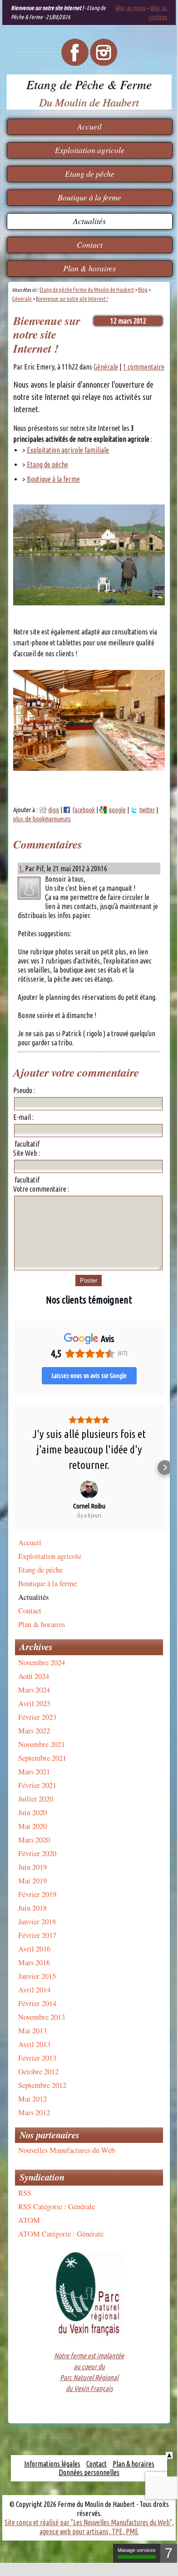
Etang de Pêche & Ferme (89, 84)
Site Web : (27, 1153)
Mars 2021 (34, 1771)
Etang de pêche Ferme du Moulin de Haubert (87, 290)
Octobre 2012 (38, 2071)
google (117, 810)
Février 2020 (37, 1853)
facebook (84, 810)
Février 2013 (37, 2058)
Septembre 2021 (42, 1758)
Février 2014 (37, 2003)
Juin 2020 (32, 1812)
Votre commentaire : (41, 1189)
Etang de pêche (90, 174)
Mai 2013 (32, 2030)
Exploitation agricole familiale (68, 450)
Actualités (89, 221)
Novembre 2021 (42, 1744)
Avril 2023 (34, 1703)
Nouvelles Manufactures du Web (67, 2150)
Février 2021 (37, 1785)
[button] (13, 1468)
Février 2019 (37, 1894)
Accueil (89, 126)
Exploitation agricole (90, 150)
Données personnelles (89, 2472)
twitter (147, 810)
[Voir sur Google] (89, 1489)
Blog (143, 290)
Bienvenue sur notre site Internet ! (72, 299)
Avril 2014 (34, 1989)
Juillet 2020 (36, 1799)
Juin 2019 (32, 1867)
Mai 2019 (32, 1880)
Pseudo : (24, 1090)
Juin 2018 (32, 1908)
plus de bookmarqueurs (42, 819)
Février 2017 (37, 1935)
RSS (25, 2193)
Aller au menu (131, 8)
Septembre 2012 (42, 2085)
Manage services (137, 2550)
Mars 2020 (34, 1840)
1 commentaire (144, 367)
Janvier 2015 (37, 1976)
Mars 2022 (34, 1730)
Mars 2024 (34, 1690)
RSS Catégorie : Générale (57, 2206)
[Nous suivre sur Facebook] (75, 63)
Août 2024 (34, 1676)
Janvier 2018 (37, 1921)
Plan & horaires (89, 268)
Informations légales (52, 2464)
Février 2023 (37, 1717)
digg (54, 810)
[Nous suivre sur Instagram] (104, 63)
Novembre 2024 (42, 1662)
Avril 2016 (34, 1949)
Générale (22, 299)
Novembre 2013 (42, 2017)
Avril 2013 (34, 2044)
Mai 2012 (32, 2099)
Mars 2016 (34, 1962)
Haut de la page (169, 2455)
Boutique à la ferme (89, 197)
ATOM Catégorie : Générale (61, 2234)
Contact (90, 245)
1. (21, 869)
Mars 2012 (34, 2112)
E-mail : (23, 1117)
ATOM (29, 2220)
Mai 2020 (32, 1826)
